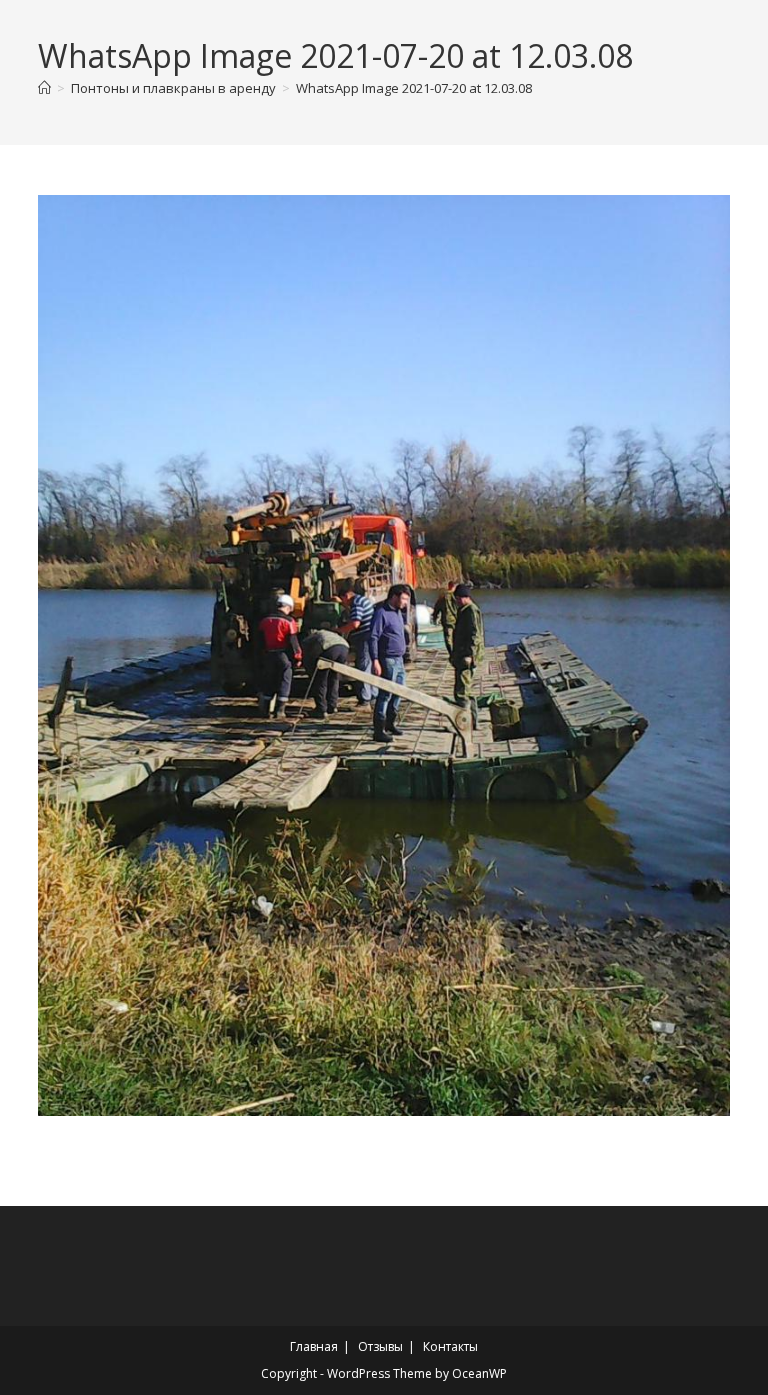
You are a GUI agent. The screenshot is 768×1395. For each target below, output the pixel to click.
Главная (314, 1346)
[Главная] (44, 88)
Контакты (450, 1346)
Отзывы (380, 1346)
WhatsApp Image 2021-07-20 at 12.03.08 (414, 88)
